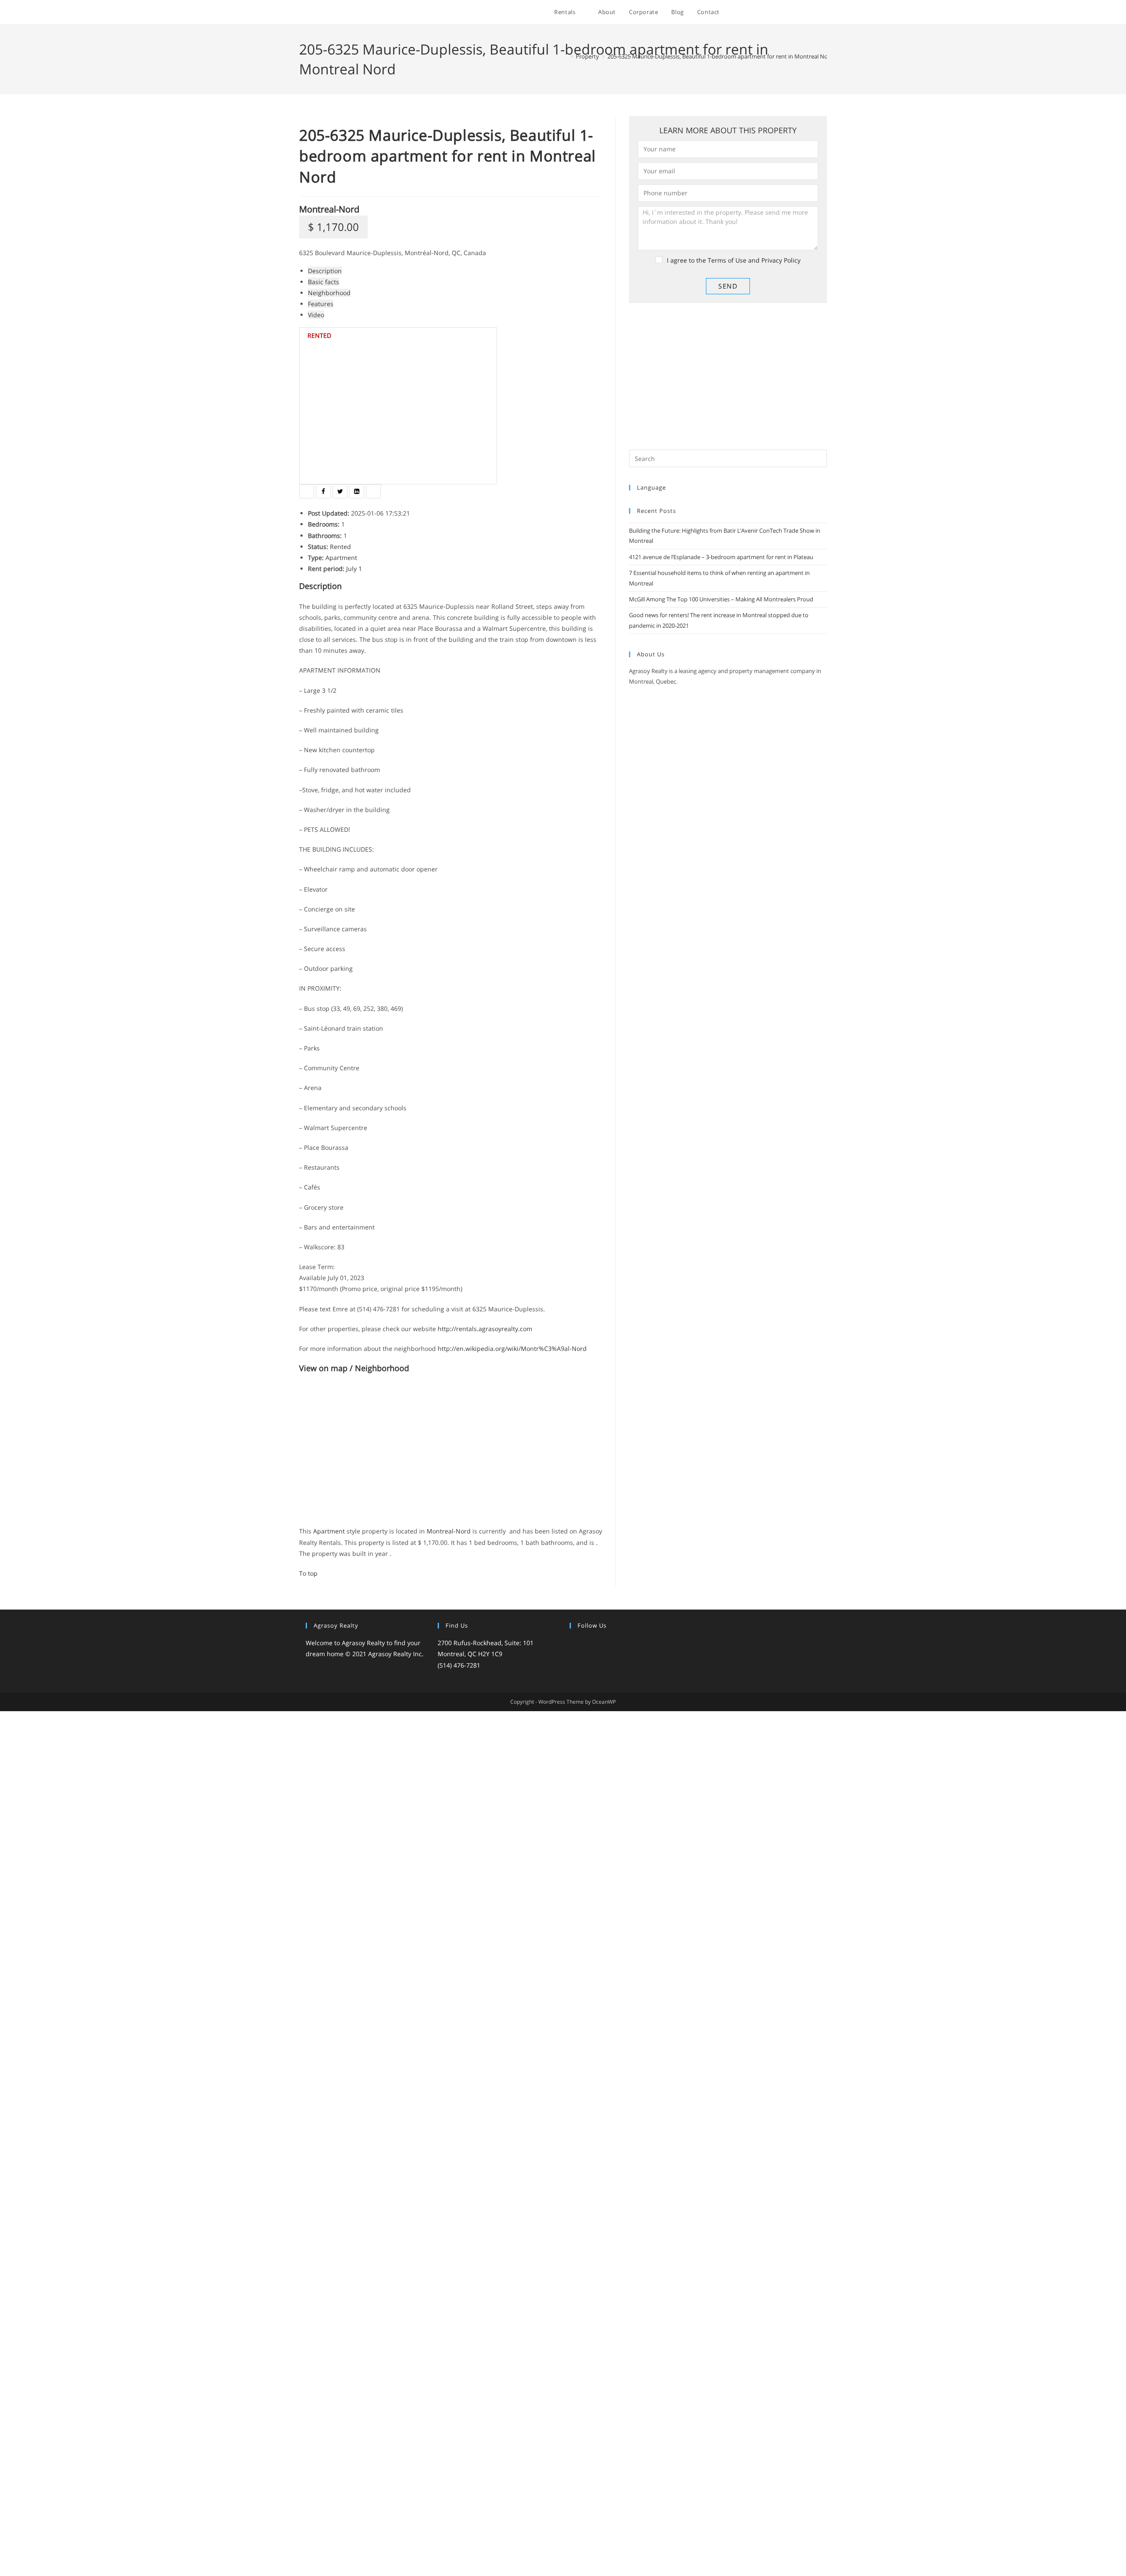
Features (321, 304)
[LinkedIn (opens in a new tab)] (801, 13)
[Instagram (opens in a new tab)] (789, 13)
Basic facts (324, 282)
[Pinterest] (617, 1644)
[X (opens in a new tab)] (753, 13)
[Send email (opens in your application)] (824, 13)
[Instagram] (596, 1644)
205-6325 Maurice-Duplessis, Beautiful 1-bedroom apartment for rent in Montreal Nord (720, 56)
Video (316, 315)
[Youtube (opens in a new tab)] (813, 13)
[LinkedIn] (607, 1644)
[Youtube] (628, 1644)
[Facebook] (585, 1644)
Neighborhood (329, 293)
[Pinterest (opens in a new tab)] (777, 13)
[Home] (565, 56)
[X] (575, 1644)
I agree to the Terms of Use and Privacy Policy (734, 260)
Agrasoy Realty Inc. (396, 1654)
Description (325, 271)
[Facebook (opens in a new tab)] (765, 13)
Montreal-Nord (329, 209)
